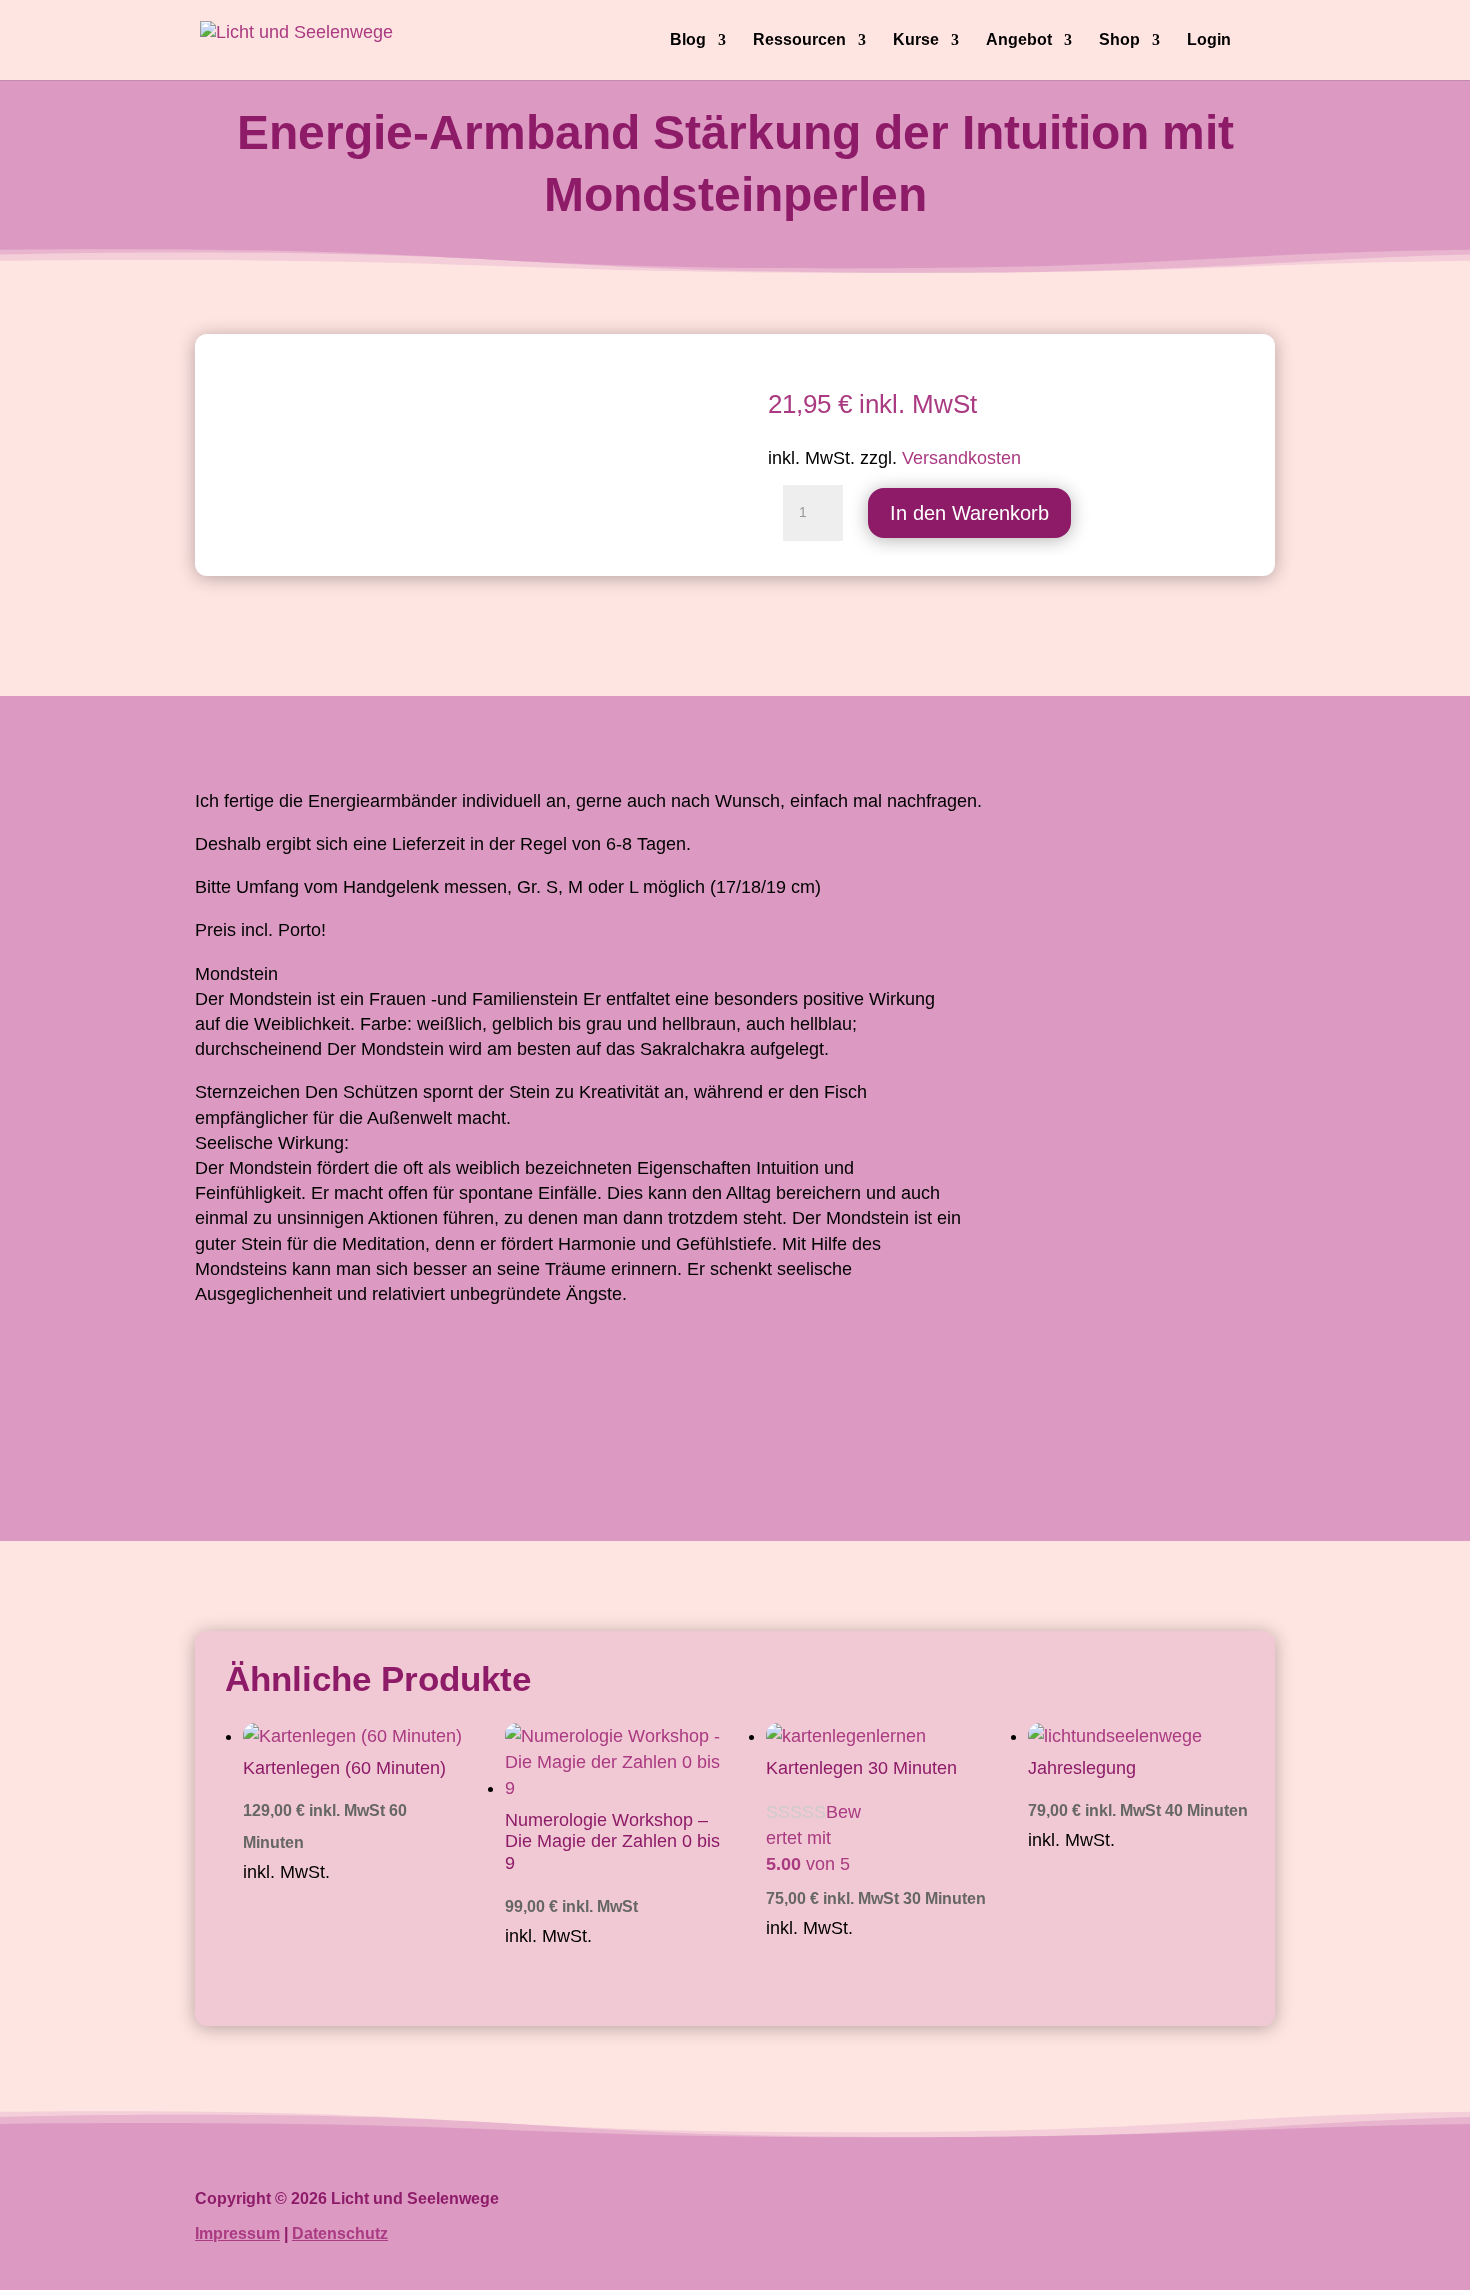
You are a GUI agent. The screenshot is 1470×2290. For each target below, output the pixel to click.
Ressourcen (799, 40)
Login (1209, 40)
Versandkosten (961, 458)
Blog (688, 40)
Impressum (237, 2233)
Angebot (1019, 40)
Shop (1119, 40)
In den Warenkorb (969, 513)
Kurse (916, 40)
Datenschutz (340, 2233)
